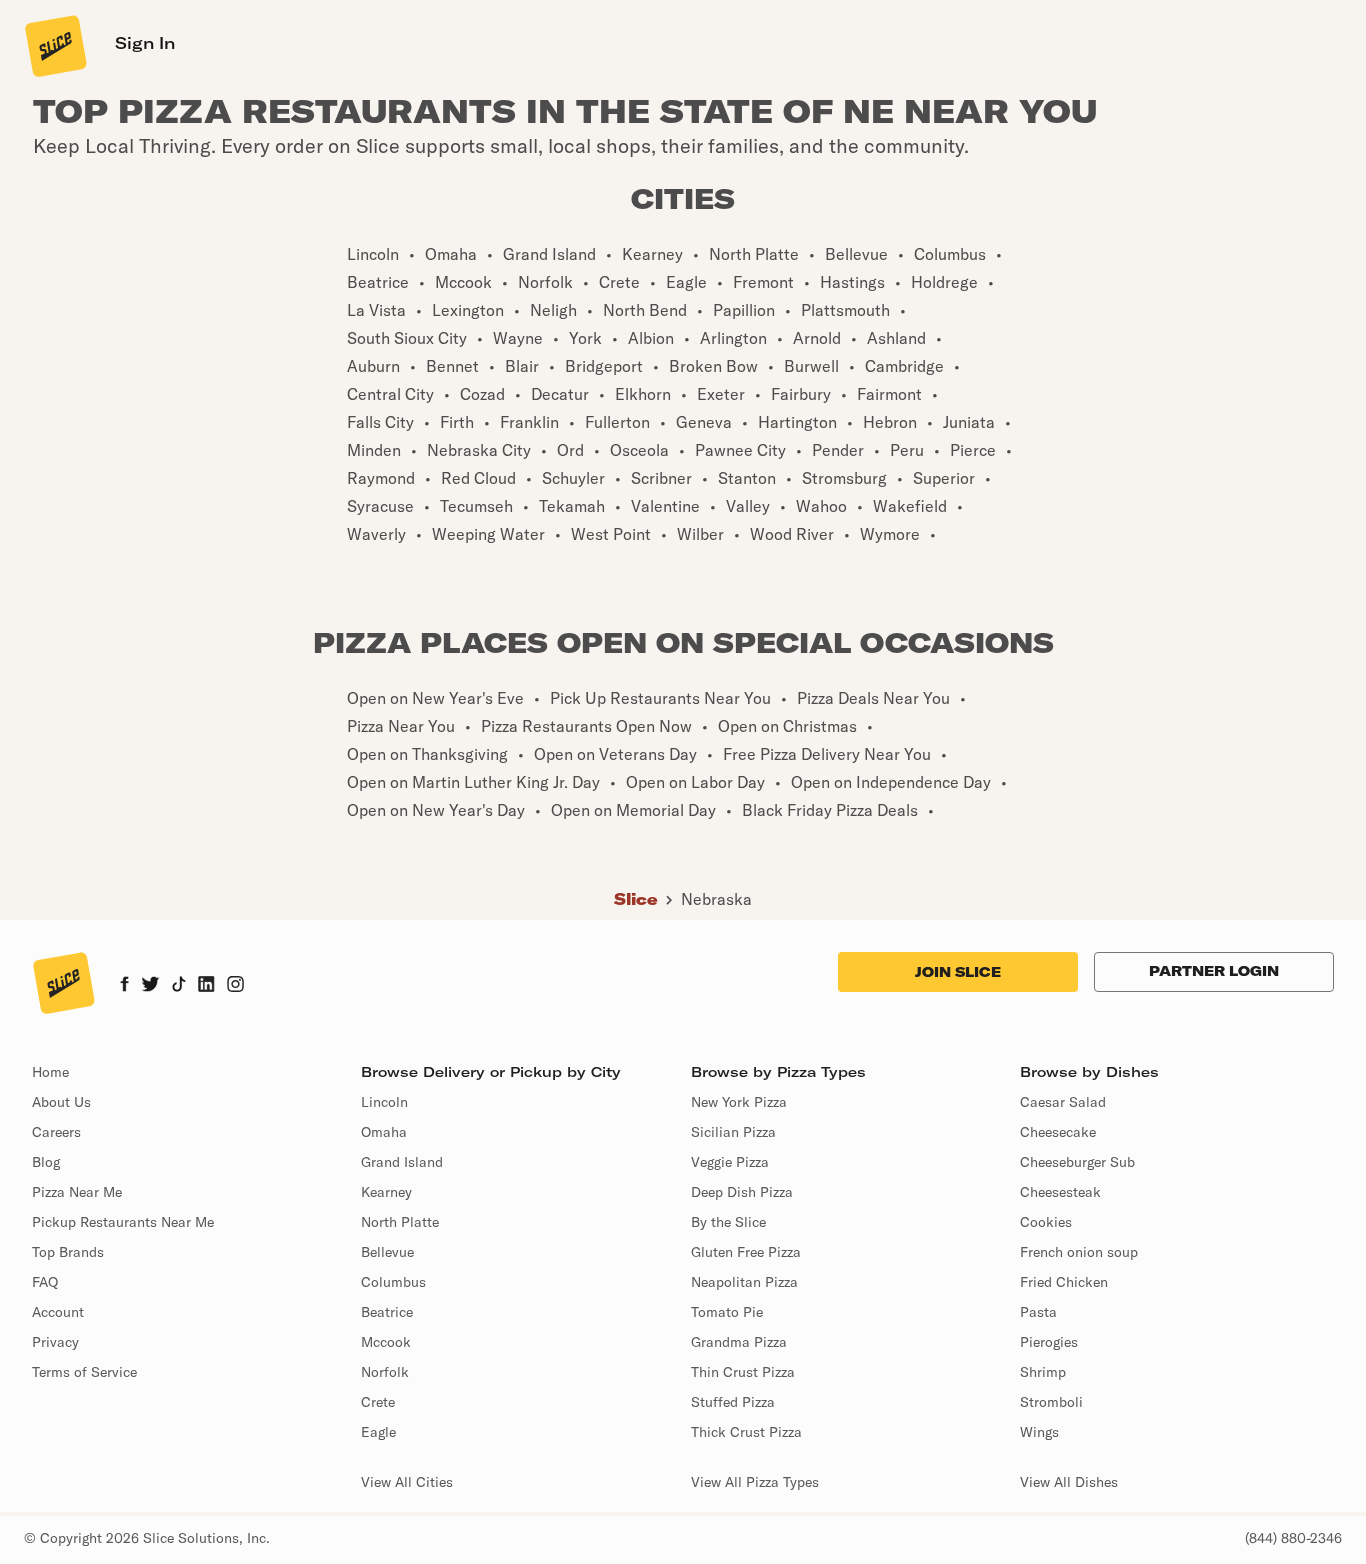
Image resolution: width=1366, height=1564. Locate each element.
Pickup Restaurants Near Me (123, 1222)
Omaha (384, 1132)
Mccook (386, 1342)
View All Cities (407, 1482)
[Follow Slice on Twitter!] (150, 986)
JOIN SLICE (958, 972)
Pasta (1038, 1312)
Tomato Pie (727, 1312)
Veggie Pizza (730, 1162)
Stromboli (1051, 1402)
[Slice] (54, 45)
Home (50, 1072)
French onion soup (1079, 1252)
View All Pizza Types (755, 1482)
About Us (61, 1102)
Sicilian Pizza (733, 1132)
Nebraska (716, 899)
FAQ (45, 1282)
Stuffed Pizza (733, 1402)
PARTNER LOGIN (1214, 971)
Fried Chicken (1064, 1282)
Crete (378, 1402)
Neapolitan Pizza (744, 1282)
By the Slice (728, 1222)
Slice (636, 899)
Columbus (393, 1282)
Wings (1039, 1432)
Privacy (55, 1342)
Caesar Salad (1063, 1102)
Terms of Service (84, 1372)
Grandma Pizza (739, 1342)
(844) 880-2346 (1293, 1538)
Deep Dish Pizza (742, 1192)
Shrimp (1043, 1372)
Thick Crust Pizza (746, 1432)
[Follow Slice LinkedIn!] (206, 986)
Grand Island (402, 1162)
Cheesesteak (1060, 1192)
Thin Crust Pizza (743, 1372)
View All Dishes (1069, 1482)
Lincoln (384, 1102)
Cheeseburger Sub (1077, 1162)
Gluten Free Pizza (746, 1252)
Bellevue (387, 1252)
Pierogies (1049, 1342)
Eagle (378, 1432)
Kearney (386, 1192)
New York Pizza (739, 1102)
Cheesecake (1058, 1132)
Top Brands (68, 1252)
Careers (56, 1132)
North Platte (400, 1222)
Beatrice (387, 1312)
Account (58, 1312)
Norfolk (385, 1372)
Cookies (1046, 1222)
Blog (46, 1162)
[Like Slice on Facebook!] (124, 986)
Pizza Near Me (77, 1192)
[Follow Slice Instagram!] (236, 986)
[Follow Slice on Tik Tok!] (179, 986)
